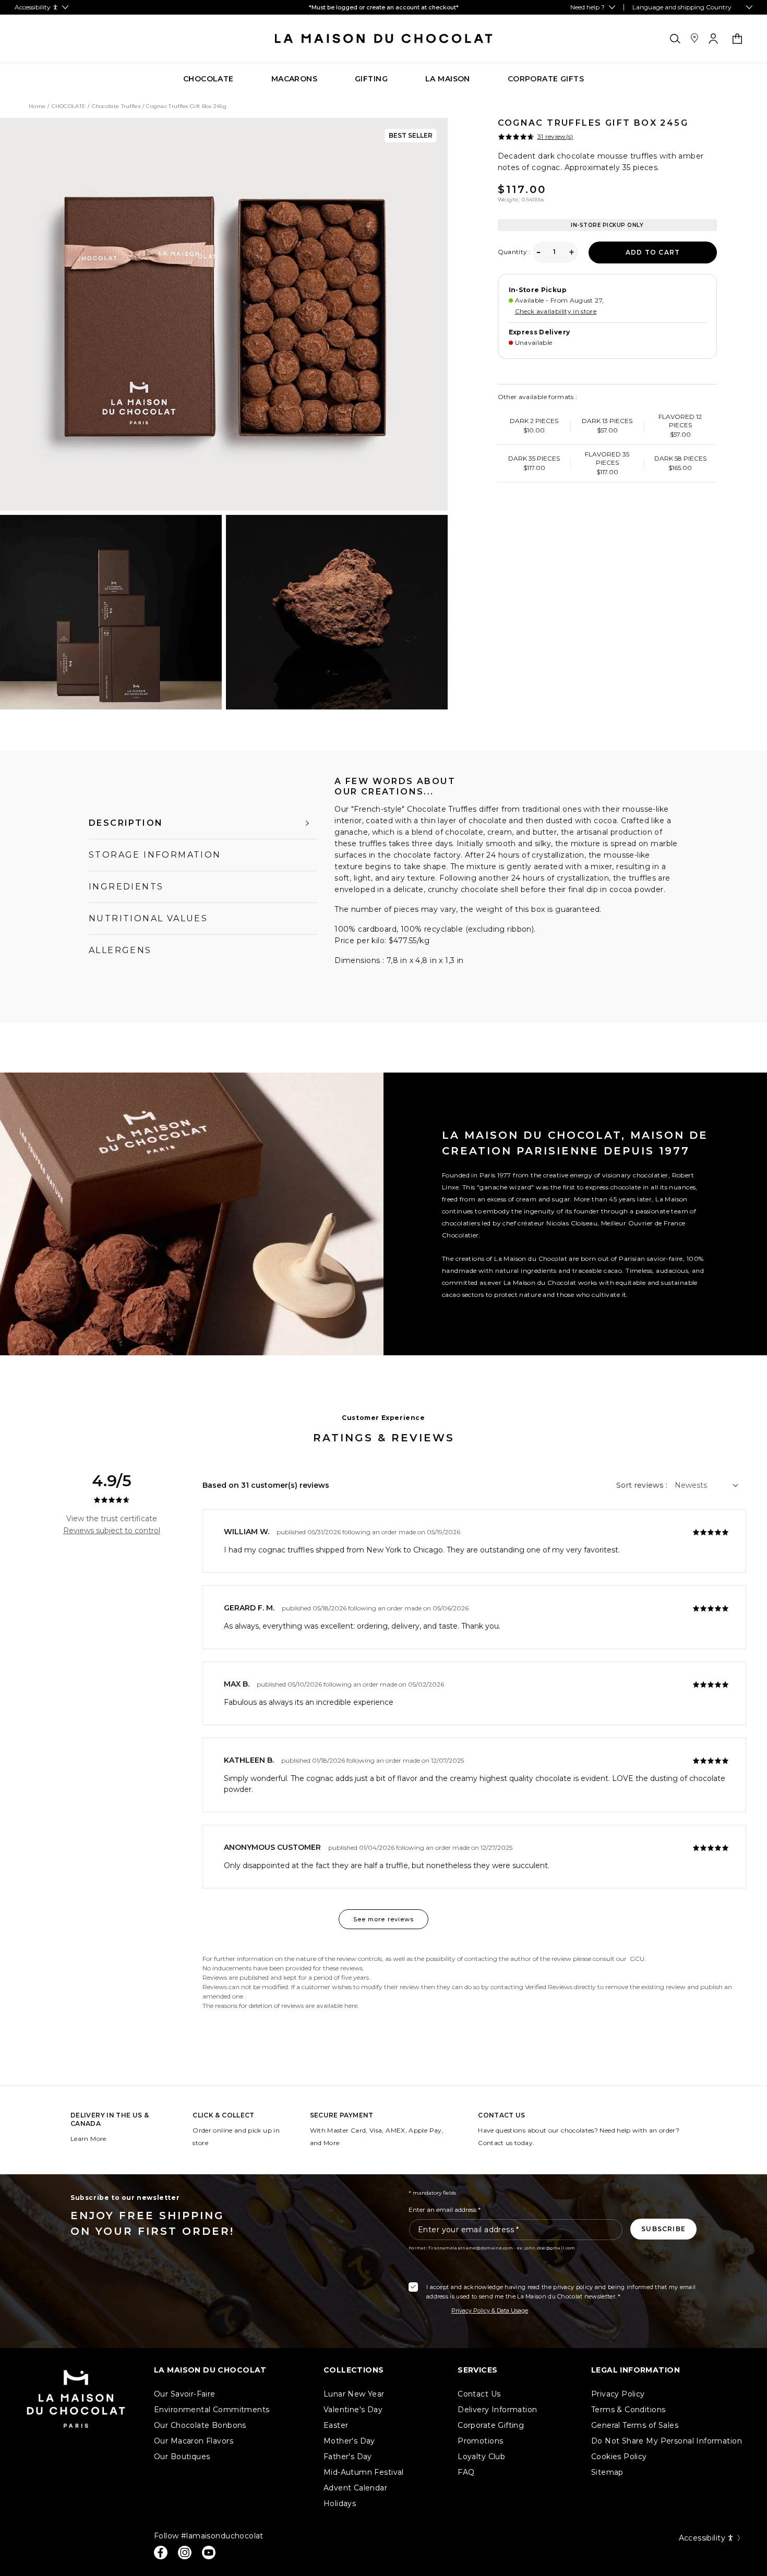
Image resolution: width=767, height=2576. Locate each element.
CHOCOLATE (69, 106)
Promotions (480, 2441)
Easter (336, 2425)
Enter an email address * (445, 2210)
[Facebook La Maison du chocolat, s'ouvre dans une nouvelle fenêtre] (161, 2553)
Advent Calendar (355, 2488)
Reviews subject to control (112, 1531)
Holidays (340, 2503)
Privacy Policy (618, 2394)
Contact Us (479, 2394)
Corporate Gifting (491, 2425)
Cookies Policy (619, 2457)
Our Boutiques (182, 2457)
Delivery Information (497, 2410)
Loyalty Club (481, 2457)
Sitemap (607, 2472)
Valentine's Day (353, 2410)
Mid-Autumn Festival (364, 2472)
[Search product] (675, 39)
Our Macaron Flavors (194, 2441)
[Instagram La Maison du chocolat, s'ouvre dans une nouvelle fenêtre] (185, 2553)
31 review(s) (555, 137)
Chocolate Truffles (116, 106)
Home (37, 106)
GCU (637, 1959)
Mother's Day (349, 2441)
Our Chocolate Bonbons (200, 2425)
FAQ (466, 2472)
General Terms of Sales (635, 2425)
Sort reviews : (642, 1485)
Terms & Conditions (628, 2410)
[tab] (203, 823)
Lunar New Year (354, 2394)
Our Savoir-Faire (185, 2394)
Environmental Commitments (212, 2410)
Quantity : (514, 252)
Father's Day (348, 2457)
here (351, 2006)
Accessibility (702, 2538)
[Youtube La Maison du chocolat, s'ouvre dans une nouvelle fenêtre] (209, 2553)
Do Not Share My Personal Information (667, 2441)
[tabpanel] (506, 883)
